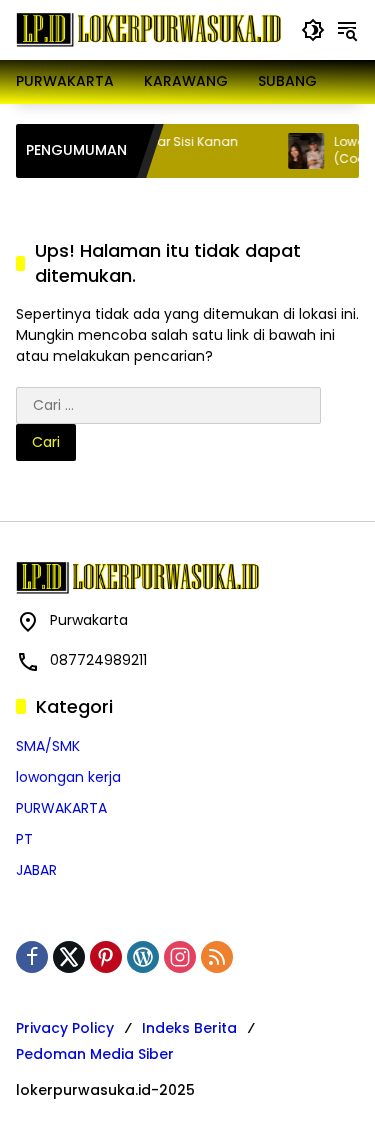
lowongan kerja (68, 777)
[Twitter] (69, 957)
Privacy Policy (65, 1028)
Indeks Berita (189, 1028)
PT (24, 839)
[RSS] (217, 957)
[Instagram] (180, 957)
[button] (313, 30)
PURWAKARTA (61, 808)
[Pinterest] (106, 957)
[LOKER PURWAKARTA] (148, 29)
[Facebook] (32, 957)
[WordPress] (143, 957)
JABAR (36, 870)
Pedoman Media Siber (95, 1054)
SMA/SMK (48, 746)
